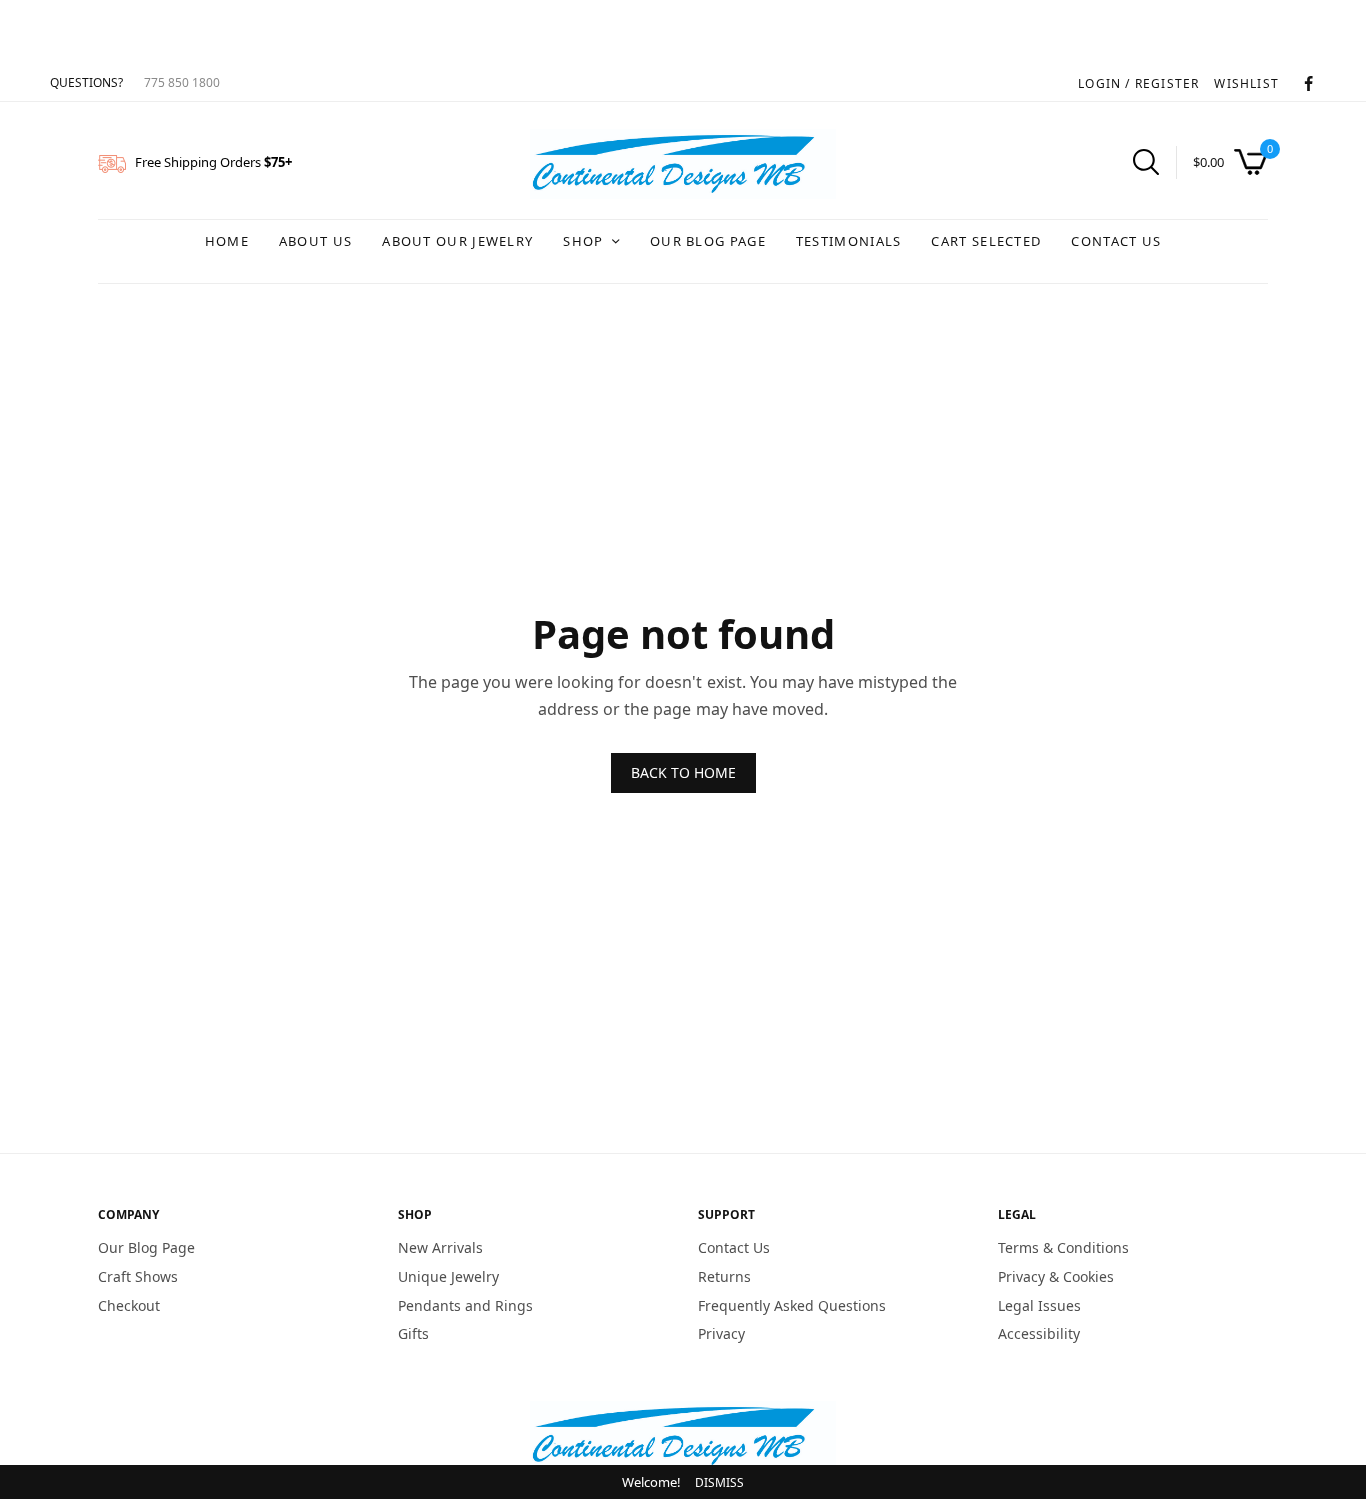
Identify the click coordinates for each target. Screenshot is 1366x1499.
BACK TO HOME (683, 772)
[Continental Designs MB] (683, 164)
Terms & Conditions (1063, 1247)
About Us (315, 241)
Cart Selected (986, 241)
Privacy (721, 1333)
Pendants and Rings (465, 1304)
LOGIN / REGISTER (1138, 83)
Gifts (413, 1333)
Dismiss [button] (719, 1482)
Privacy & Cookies (1056, 1276)
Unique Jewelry (448, 1276)
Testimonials (849, 241)
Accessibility (1039, 1333)
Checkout (129, 1304)
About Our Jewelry (457, 241)
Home (227, 241)
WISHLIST (1246, 83)
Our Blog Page (708, 241)
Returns (724, 1276)
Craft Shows (138, 1276)
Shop (583, 241)
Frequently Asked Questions (792, 1304)
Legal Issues (1039, 1304)
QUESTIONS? (86, 82)
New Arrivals (440, 1247)
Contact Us (1116, 241)
